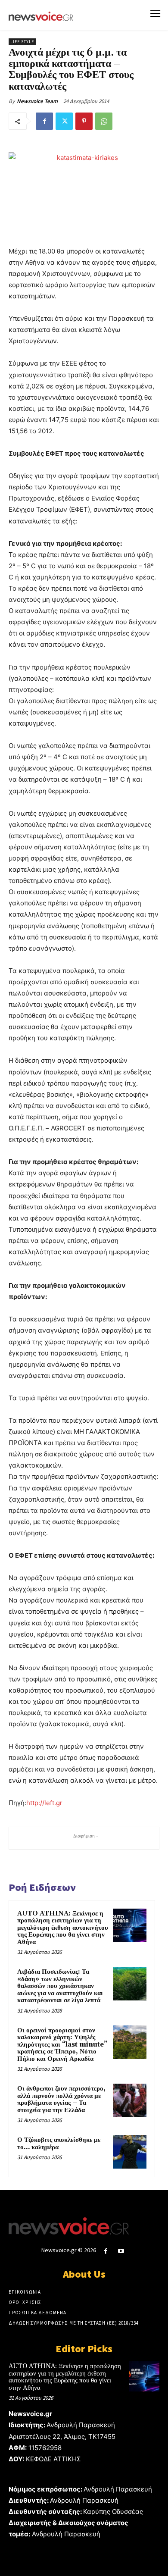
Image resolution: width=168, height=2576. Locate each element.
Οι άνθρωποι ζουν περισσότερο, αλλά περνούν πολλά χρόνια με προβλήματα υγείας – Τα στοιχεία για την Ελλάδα (61, 2099)
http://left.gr (44, 1803)
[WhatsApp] (104, 121)
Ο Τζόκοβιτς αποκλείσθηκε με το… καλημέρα (59, 2144)
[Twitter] (64, 121)
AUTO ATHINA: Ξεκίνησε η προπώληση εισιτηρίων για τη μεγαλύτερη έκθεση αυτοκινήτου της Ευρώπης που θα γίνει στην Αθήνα (63, 1928)
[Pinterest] (84, 121)
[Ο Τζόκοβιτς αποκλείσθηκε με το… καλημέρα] (130, 2152)
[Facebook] (44, 121)
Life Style (22, 42)
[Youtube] (121, 2251)
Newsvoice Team (37, 101)
